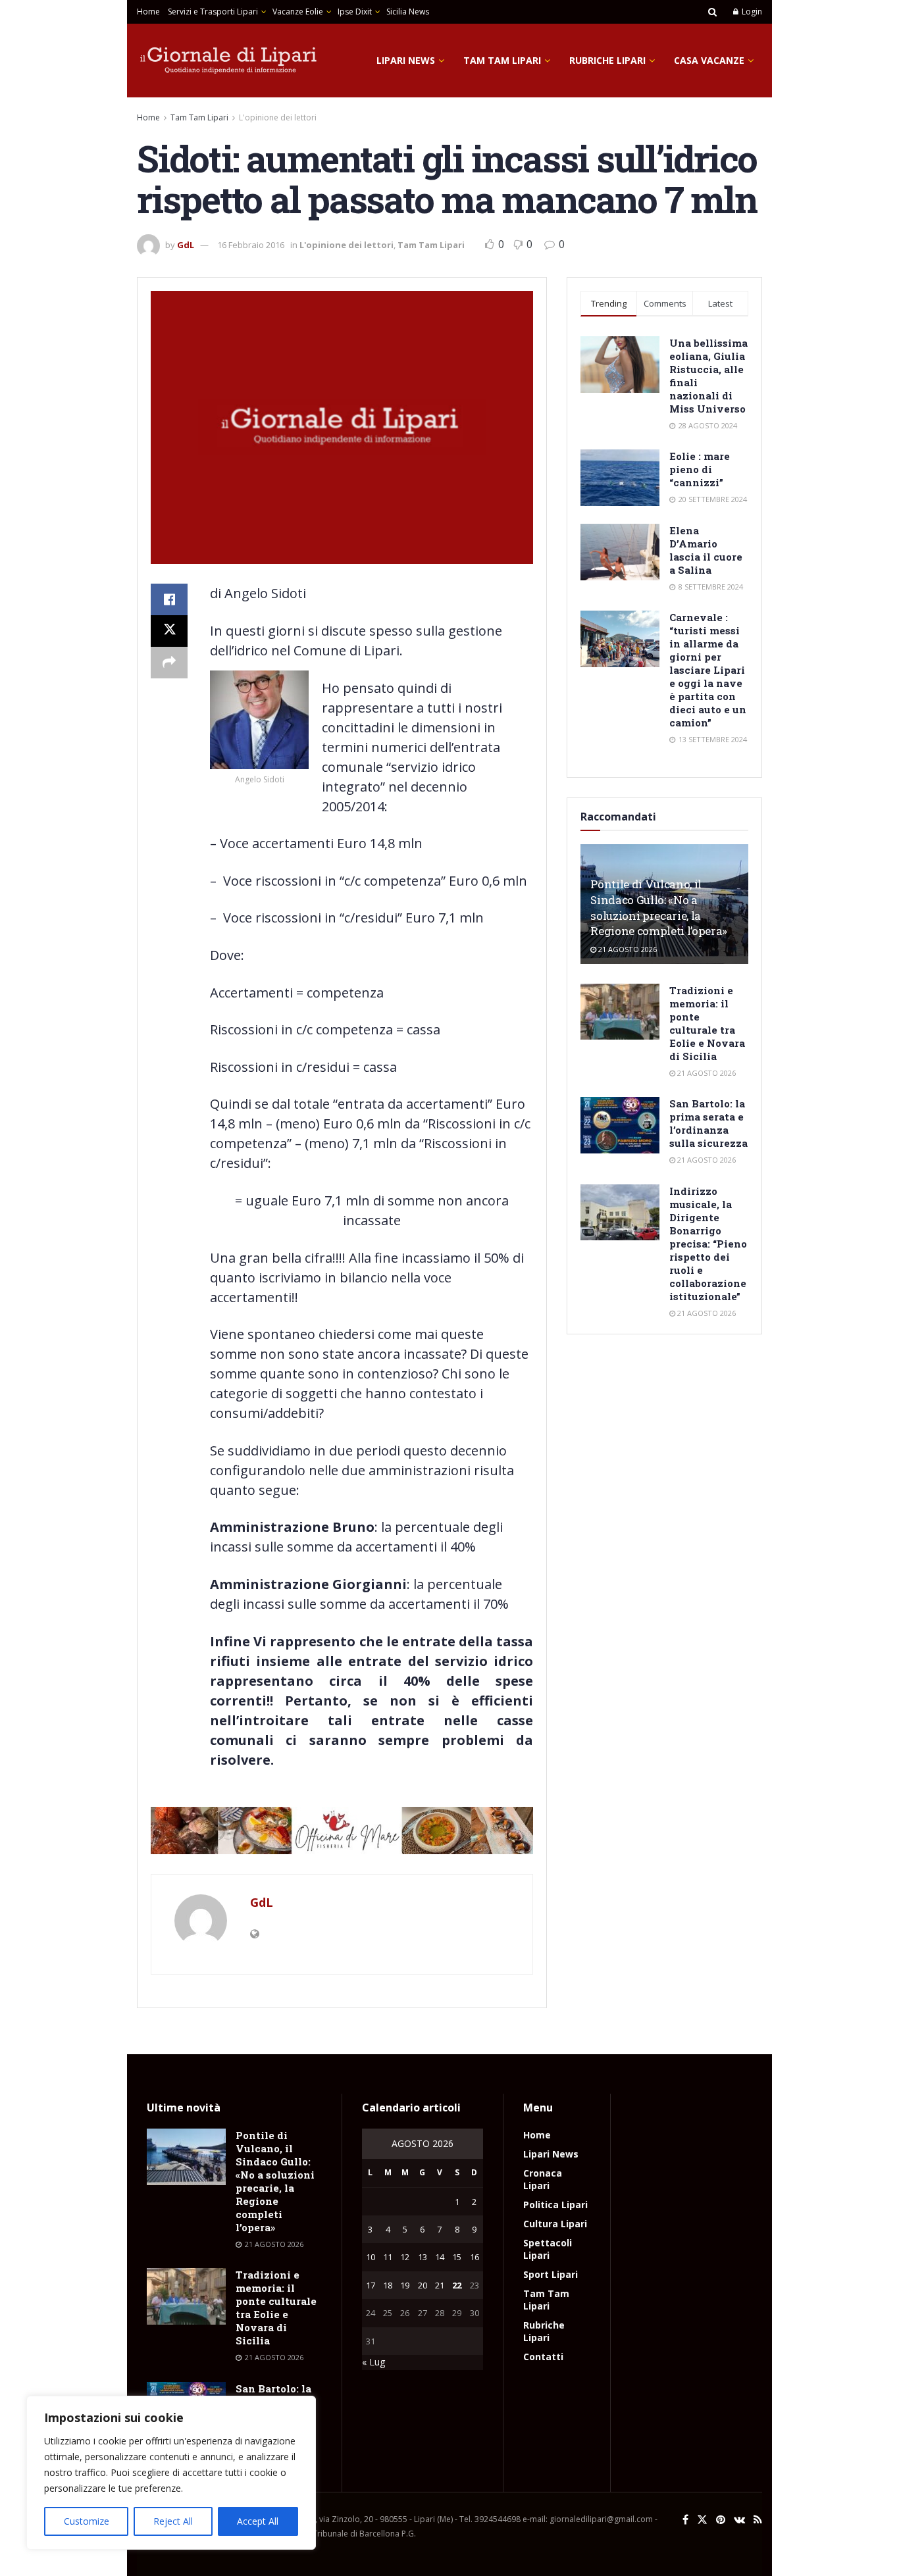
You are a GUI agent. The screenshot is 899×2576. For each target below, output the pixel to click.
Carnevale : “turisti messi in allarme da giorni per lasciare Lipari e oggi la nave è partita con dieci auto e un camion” (708, 670)
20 (423, 2285)
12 (405, 2257)
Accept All (258, 2521)
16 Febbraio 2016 (251, 245)
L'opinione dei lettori (278, 117)
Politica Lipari (555, 2205)
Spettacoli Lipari (548, 2249)
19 (405, 2285)
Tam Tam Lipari (502, 60)
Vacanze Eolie (298, 12)
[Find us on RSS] (758, 2520)
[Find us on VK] (739, 2520)
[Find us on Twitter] (702, 2520)
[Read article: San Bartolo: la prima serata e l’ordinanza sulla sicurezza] (620, 1125)
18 (388, 2285)
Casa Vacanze (709, 60)
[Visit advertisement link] (342, 1831)
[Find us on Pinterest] (721, 2520)
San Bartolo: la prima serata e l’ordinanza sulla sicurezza (708, 1123)
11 (388, 2257)
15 (457, 2257)
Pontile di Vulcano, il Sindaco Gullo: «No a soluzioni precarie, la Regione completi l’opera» (659, 907)
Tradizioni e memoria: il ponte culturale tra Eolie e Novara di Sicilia (707, 1023)
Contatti (543, 2357)
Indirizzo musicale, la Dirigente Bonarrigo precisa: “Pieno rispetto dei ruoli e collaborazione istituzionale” (708, 1244)
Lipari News (406, 60)
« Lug (373, 2362)
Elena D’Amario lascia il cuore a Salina (706, 550)
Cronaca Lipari (543, 2179)
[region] (171, 2473)
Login (751, 12)
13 (423, 2257)
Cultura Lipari (555, 2224)
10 (371, 2257)
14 (440, 2257)
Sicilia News (408, 12)
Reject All (173, 2521)
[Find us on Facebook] (685, 2520)
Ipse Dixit (355, 12)
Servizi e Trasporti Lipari (213, 12)
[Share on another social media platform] (169, 663)
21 (440, 2285)
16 (475, 2257)
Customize (87, 2521)
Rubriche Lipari (607, 60)
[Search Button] (712, 12)
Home (148, 12)
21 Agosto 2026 (627, 949)
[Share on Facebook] (169, 599)
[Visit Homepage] (229, 61)
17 (371, 2285)
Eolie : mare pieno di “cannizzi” (700, 469)
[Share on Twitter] (169, 631)
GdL (186, 245)
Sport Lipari (551, 2274)
